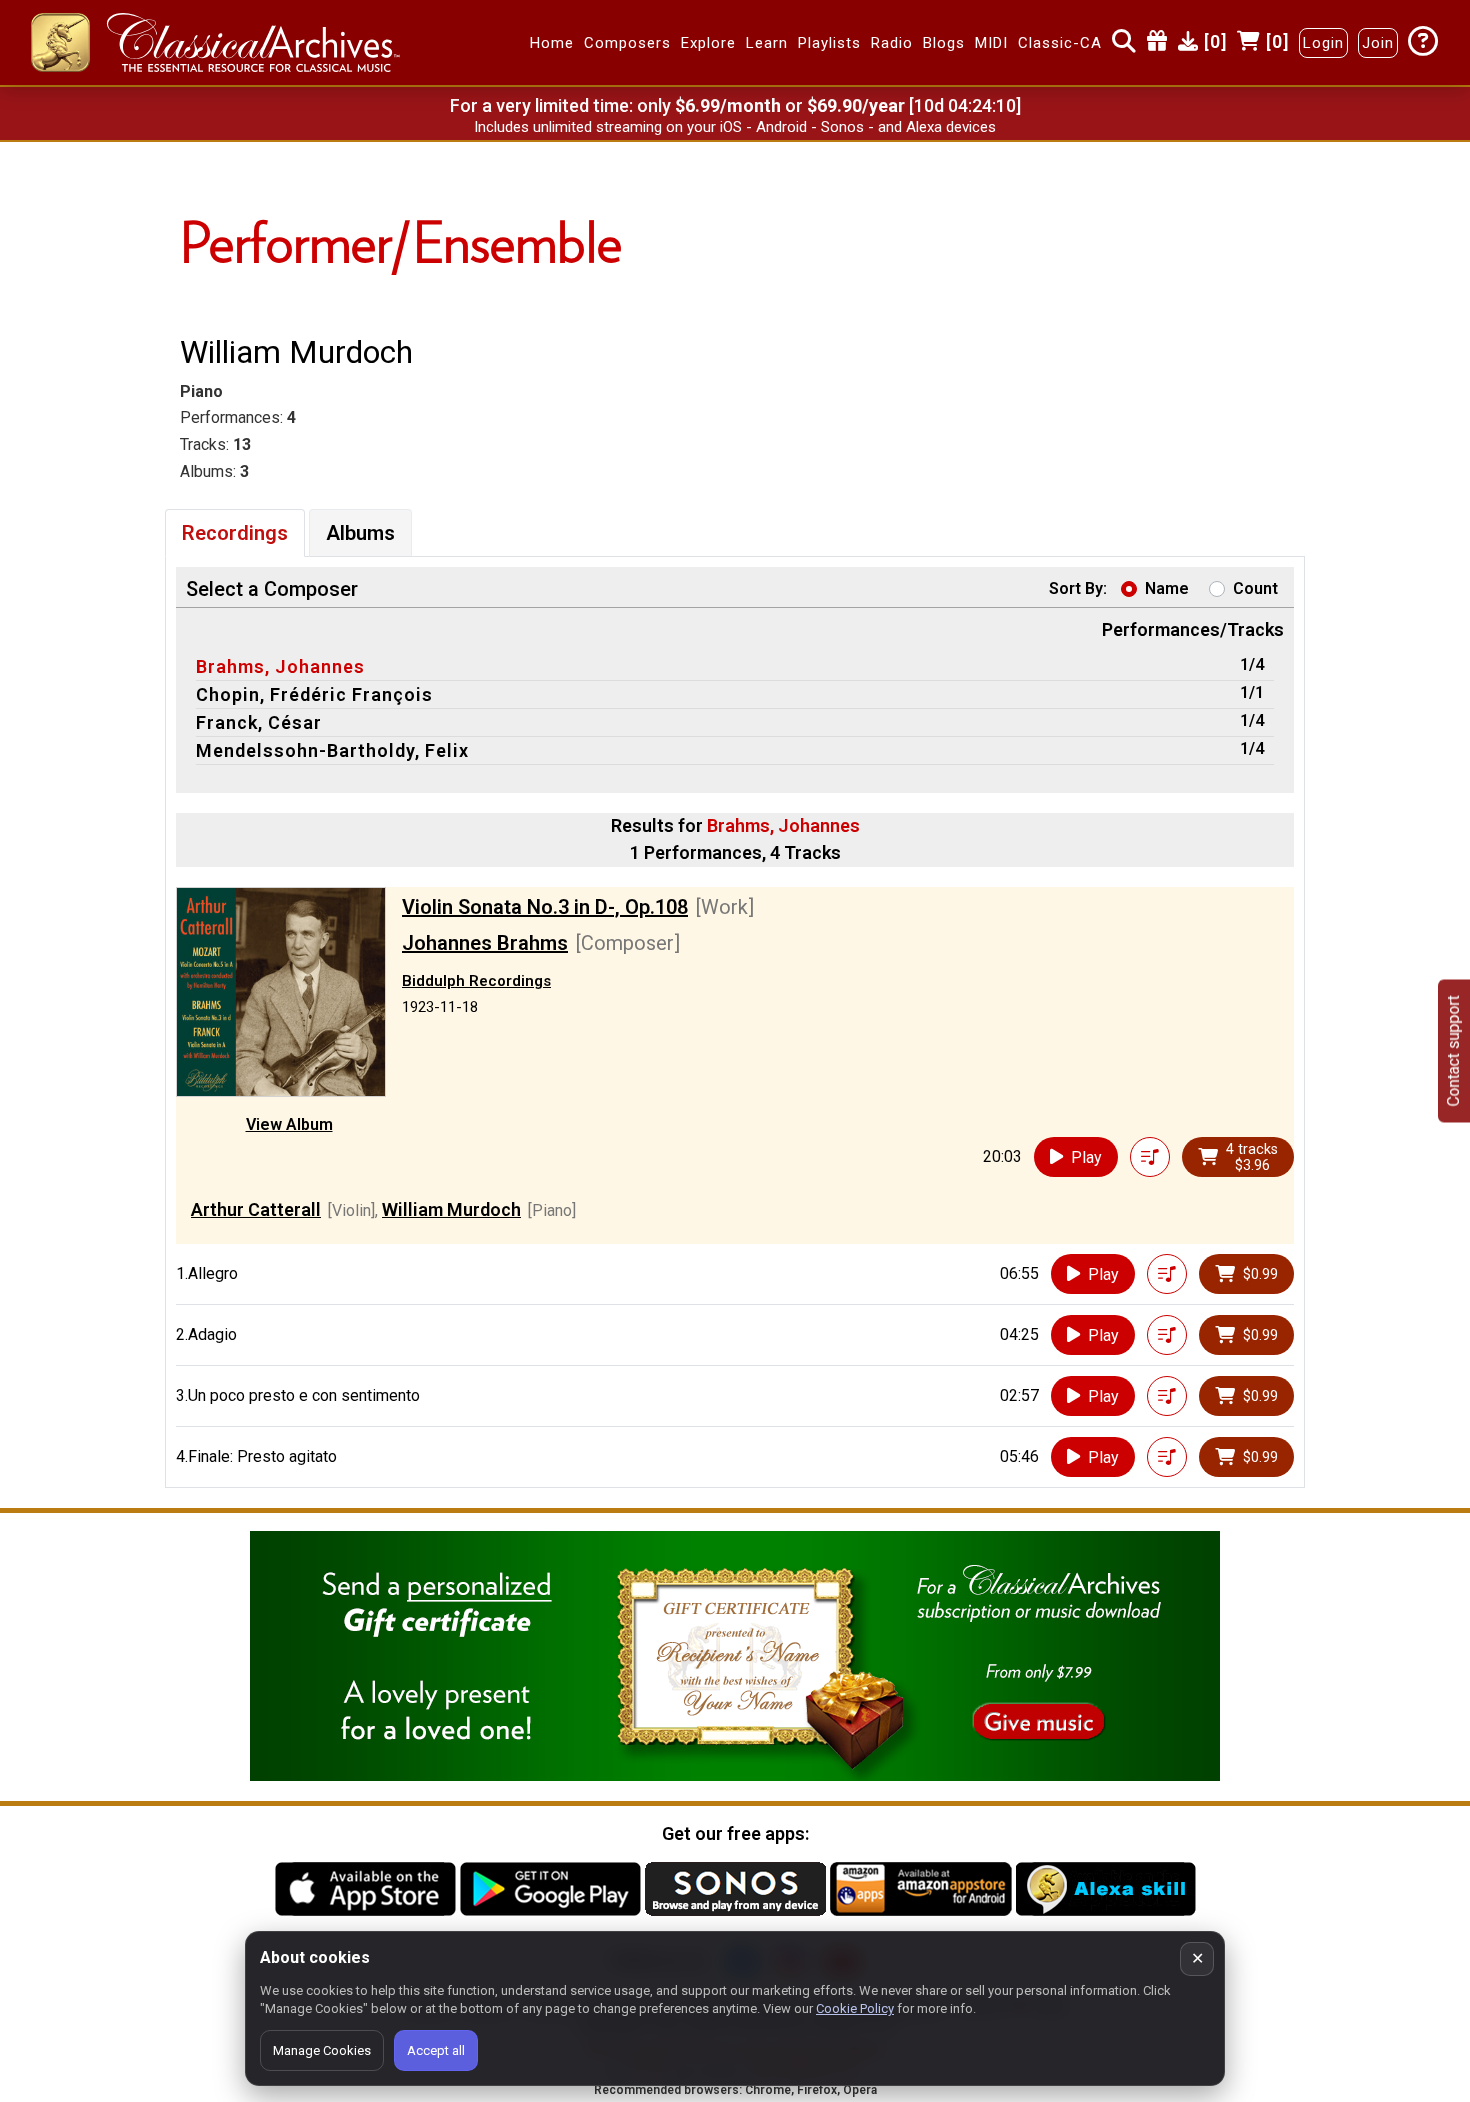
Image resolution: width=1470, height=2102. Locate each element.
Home (552, 43)
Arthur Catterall (256, 1209)
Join (1378, 43)
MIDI (991, 43)
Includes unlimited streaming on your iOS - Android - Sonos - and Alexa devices (735, 127)
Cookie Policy (855, 2008)
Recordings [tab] (235, 533)
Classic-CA (1060, 43)
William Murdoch (451, 1209)
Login (1323, 43)
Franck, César (259, 722)
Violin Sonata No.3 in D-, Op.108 (545, 907)
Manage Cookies (322, 2050)
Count (1255, 588)
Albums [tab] (360, 533)
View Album (289, 1124)
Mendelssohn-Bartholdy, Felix (332, 750)
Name (1167, 588)
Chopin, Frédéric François (314, 694)
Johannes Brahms (485, 943)
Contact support (1453, 1051)
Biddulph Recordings (476, 981)
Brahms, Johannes (280, 666)
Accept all (436, 2050)
